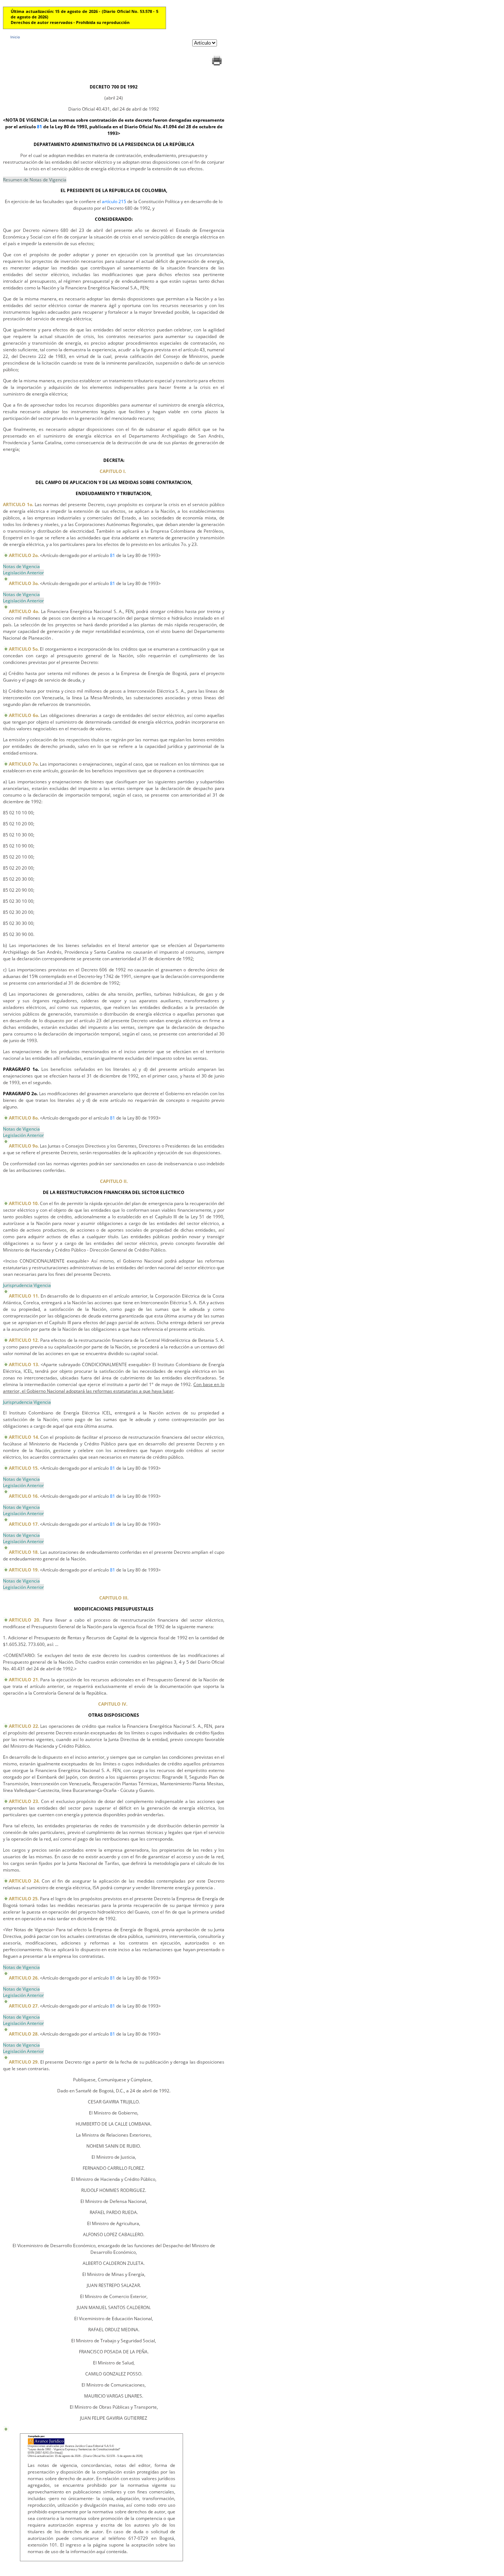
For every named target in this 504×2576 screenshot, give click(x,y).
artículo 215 (114, 201)
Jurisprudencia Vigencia (27, 1285)
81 (39, 127)
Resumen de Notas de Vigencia (35, 180)
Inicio (15, 37)
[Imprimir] (217, 65)
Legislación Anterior (23, 573)
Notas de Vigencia (21, 566)
